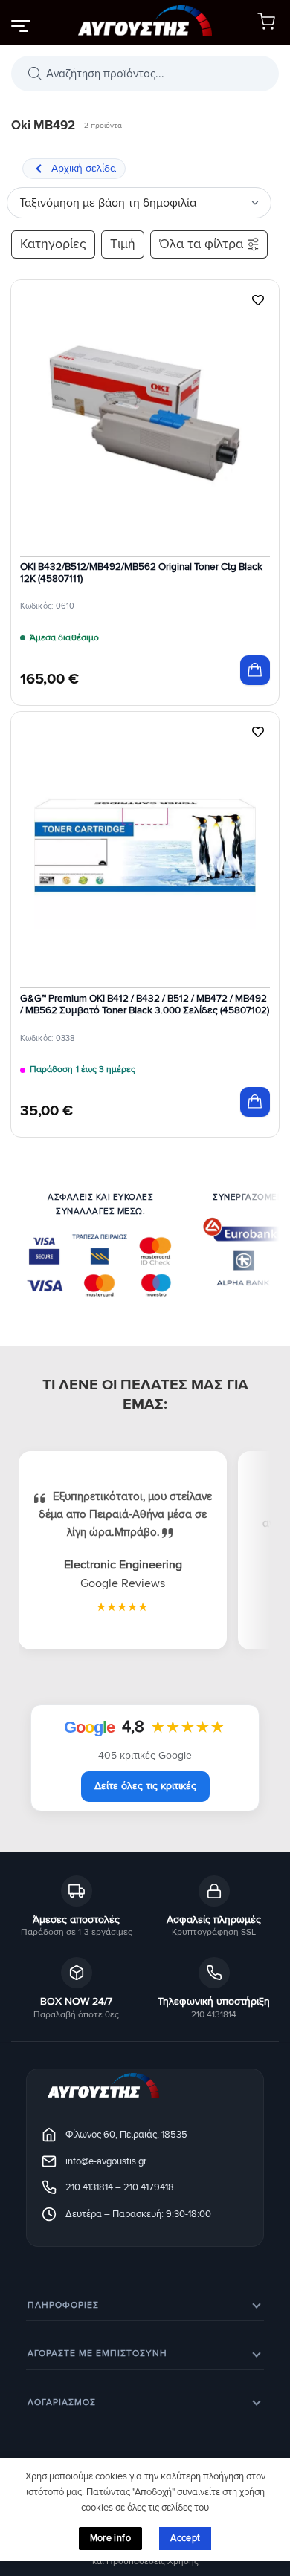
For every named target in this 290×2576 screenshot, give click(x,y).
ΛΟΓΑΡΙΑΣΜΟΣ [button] (62, 2403)
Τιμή (123, 244)
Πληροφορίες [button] (63, 2305)
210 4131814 (89, 2187)
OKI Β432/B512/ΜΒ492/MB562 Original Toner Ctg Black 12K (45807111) (141, 573)
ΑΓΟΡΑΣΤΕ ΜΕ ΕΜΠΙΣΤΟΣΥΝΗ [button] (97, 2353)
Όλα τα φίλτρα (201, 244)
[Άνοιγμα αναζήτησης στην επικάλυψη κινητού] (145, 74)
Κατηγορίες (53, 244)
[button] (20, 25)
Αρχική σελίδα (84, 168)
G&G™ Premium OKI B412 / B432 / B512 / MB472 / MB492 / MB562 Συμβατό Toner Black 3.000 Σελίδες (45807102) (145, 1005)
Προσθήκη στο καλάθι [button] (255, 670)
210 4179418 (149, 2187)
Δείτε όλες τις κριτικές (145, 1786)
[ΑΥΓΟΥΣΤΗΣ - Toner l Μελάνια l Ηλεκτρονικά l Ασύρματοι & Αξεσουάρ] (145, 22)
